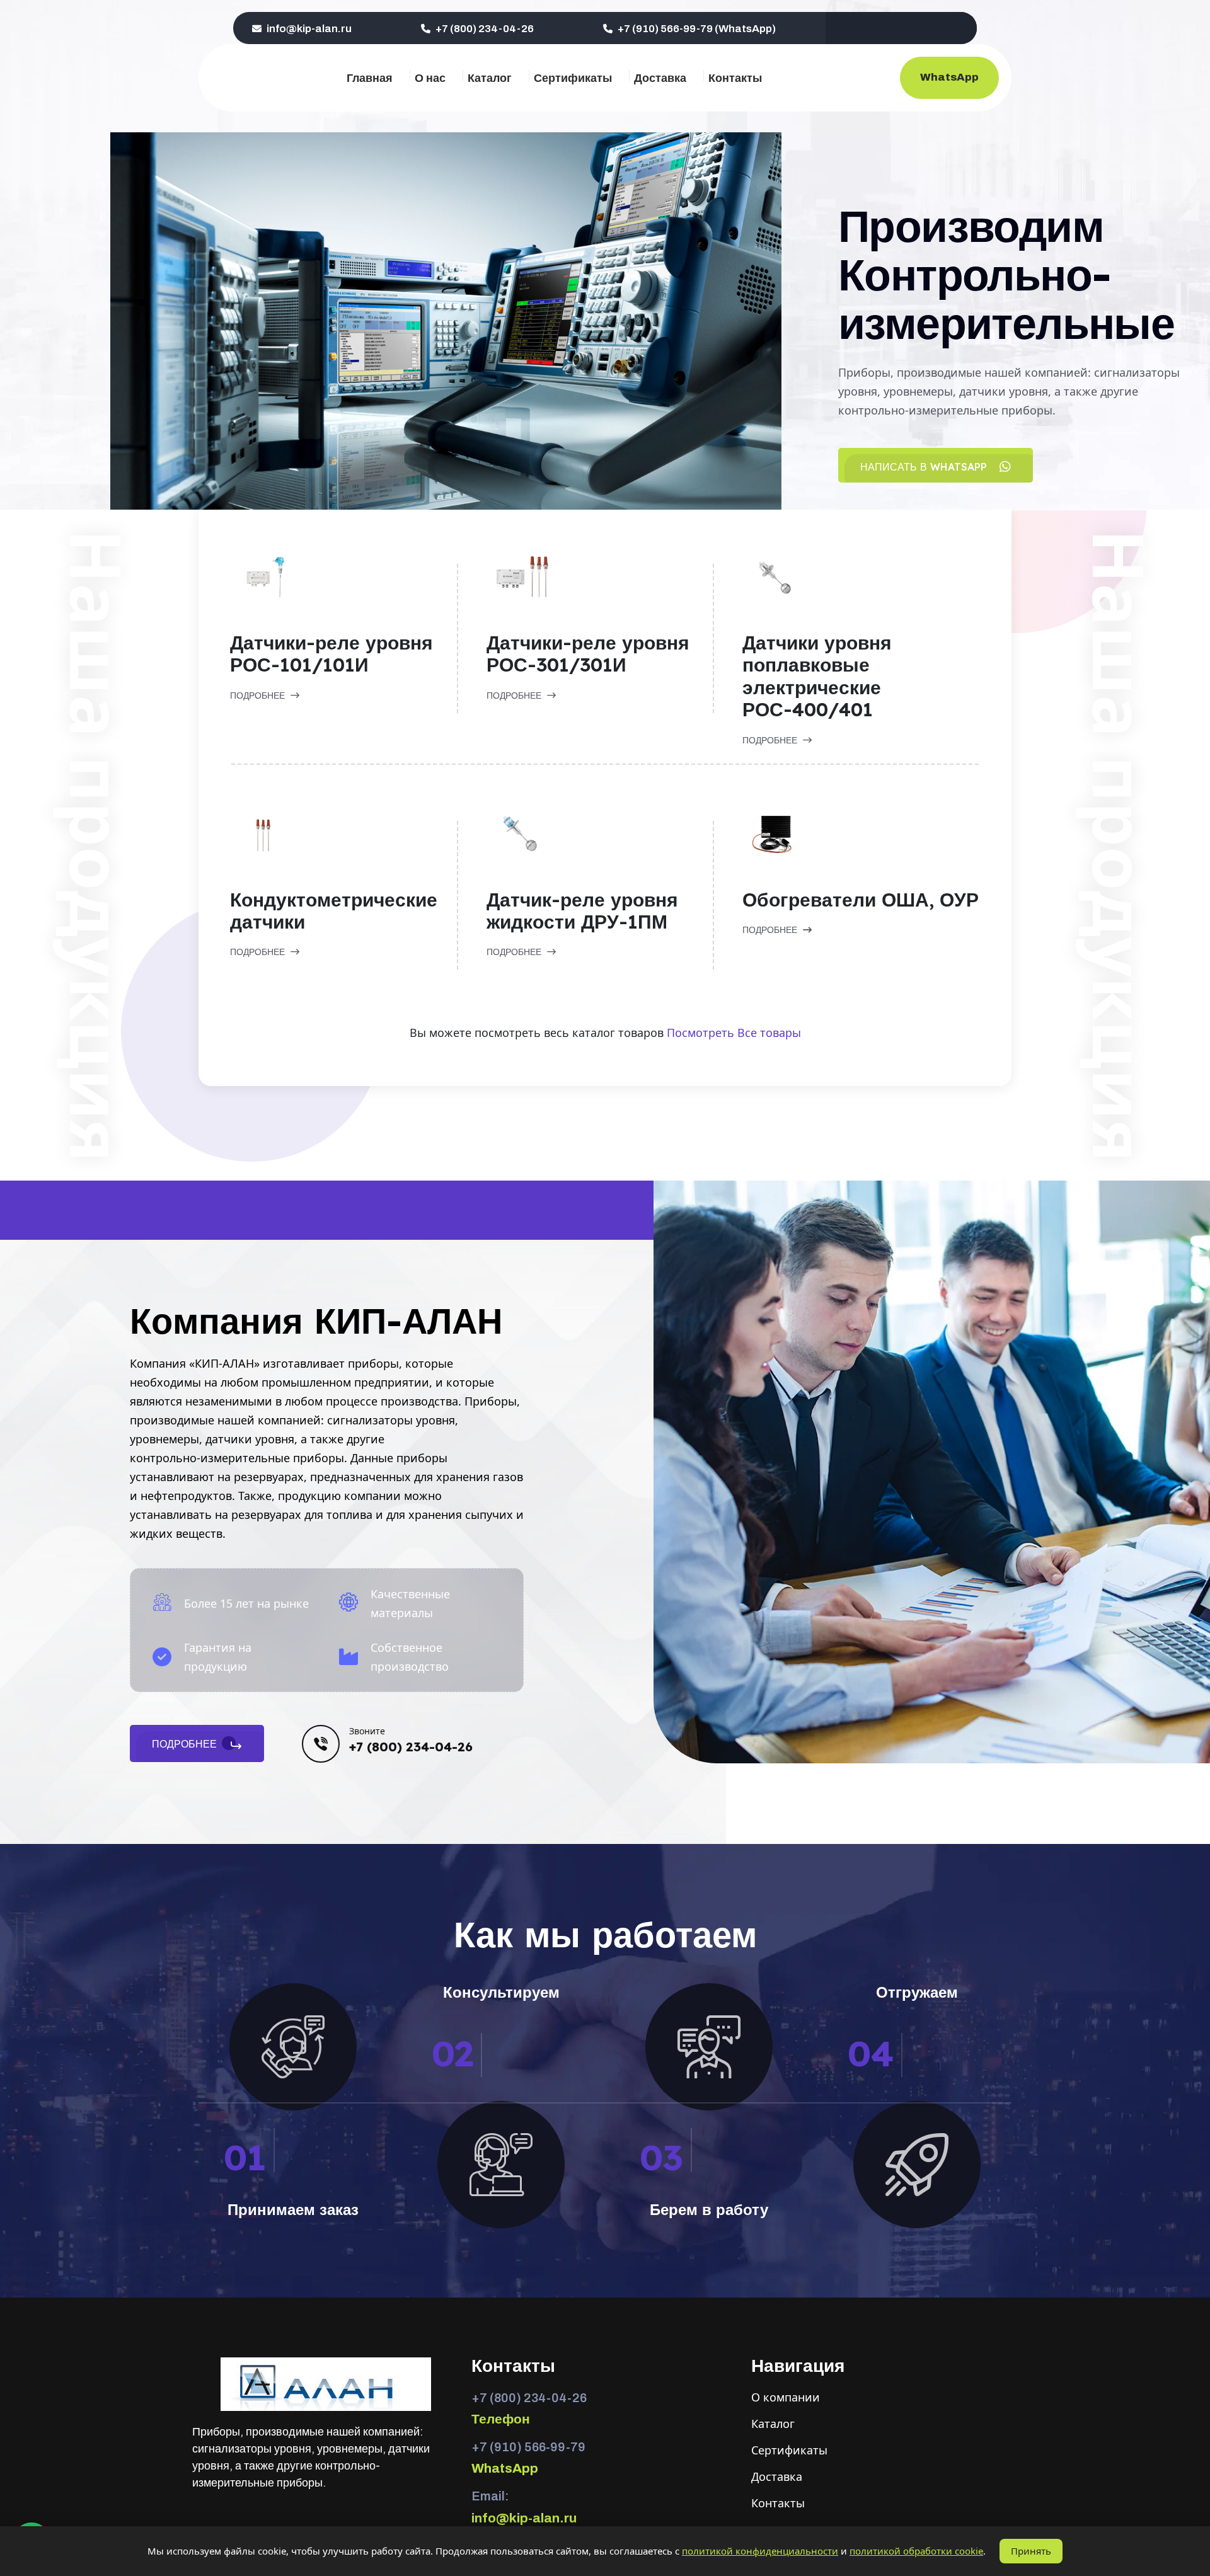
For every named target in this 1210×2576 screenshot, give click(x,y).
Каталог (490, 78)
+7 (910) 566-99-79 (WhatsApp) (696, 29)
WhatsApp (949, 77)
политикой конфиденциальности (760, 2551)
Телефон (501, 2419)
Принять (1031, 2551)
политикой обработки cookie (916, 2551)
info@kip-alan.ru (308, 29)
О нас (430, 78)
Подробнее (259, 696)
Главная (370, 78)
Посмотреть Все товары (734, 1033)
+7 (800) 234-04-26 (484, 29)
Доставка (660, 78)
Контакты (735, 78)
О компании (786, 2397)
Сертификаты (573, 78)
